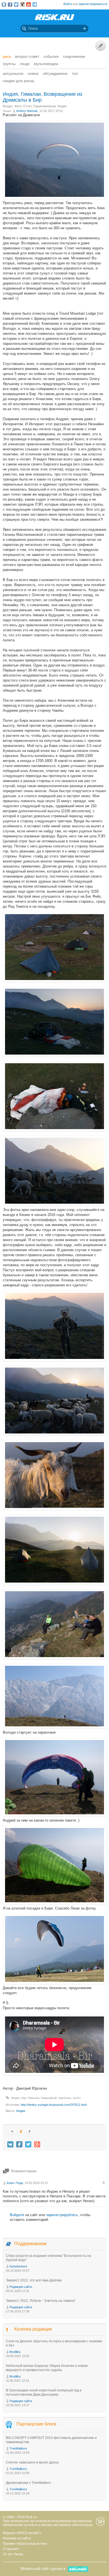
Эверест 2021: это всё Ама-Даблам (34, 2280)
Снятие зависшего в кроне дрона (32, 2462)
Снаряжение (74, 56)
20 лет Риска (13, 2554)
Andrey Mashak (27, 111)
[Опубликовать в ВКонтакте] (10, 2144)
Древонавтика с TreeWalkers (28, 2483)
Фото (18, 106)
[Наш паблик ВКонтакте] (4, 4)
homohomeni (18, 2266)
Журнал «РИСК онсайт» (22, 2533)
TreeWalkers (18, 2448)
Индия (62, 106)
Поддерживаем (30, 2244)
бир (24, 2098)
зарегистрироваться (93, 4)
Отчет (27, 106)
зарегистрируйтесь (62, 2215)
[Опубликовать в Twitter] (28, 2144)
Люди (25, 64)
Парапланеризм (45, 106)
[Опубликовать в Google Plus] (37, 2144)
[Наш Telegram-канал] (35, 4)
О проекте (11, 2549)
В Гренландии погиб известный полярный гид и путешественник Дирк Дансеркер (44, 2392)
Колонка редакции (33, 2329)
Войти (68, 4)
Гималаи (34, 2098)
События (51, 56)
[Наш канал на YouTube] (29, 4)
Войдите (17, 2215)
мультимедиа (46, 64)
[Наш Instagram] (22, 4)
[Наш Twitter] (16, 4)
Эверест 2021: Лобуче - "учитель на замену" (41, 2301)
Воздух (8, 106)
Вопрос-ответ (27, 56)
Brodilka (15, 2352)
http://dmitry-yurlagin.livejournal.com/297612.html (54, 2105)
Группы (9, 64)
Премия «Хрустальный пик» (25, 2544)
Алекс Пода (15, 2183)
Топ (75, 73)
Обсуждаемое (55, 73)
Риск (7, 56)
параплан (65, 2098)
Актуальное (13, 73)
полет (77, 2098)
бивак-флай (49, 2098)
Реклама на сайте (17, 2538)
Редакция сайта (21, 2287)
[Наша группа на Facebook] (10, 4)
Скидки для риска (18, 81)
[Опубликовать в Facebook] (19, 2144)
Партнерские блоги (36, 2424)
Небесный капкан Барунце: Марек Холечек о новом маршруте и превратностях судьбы (47, 2368)
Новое (33, 73)
